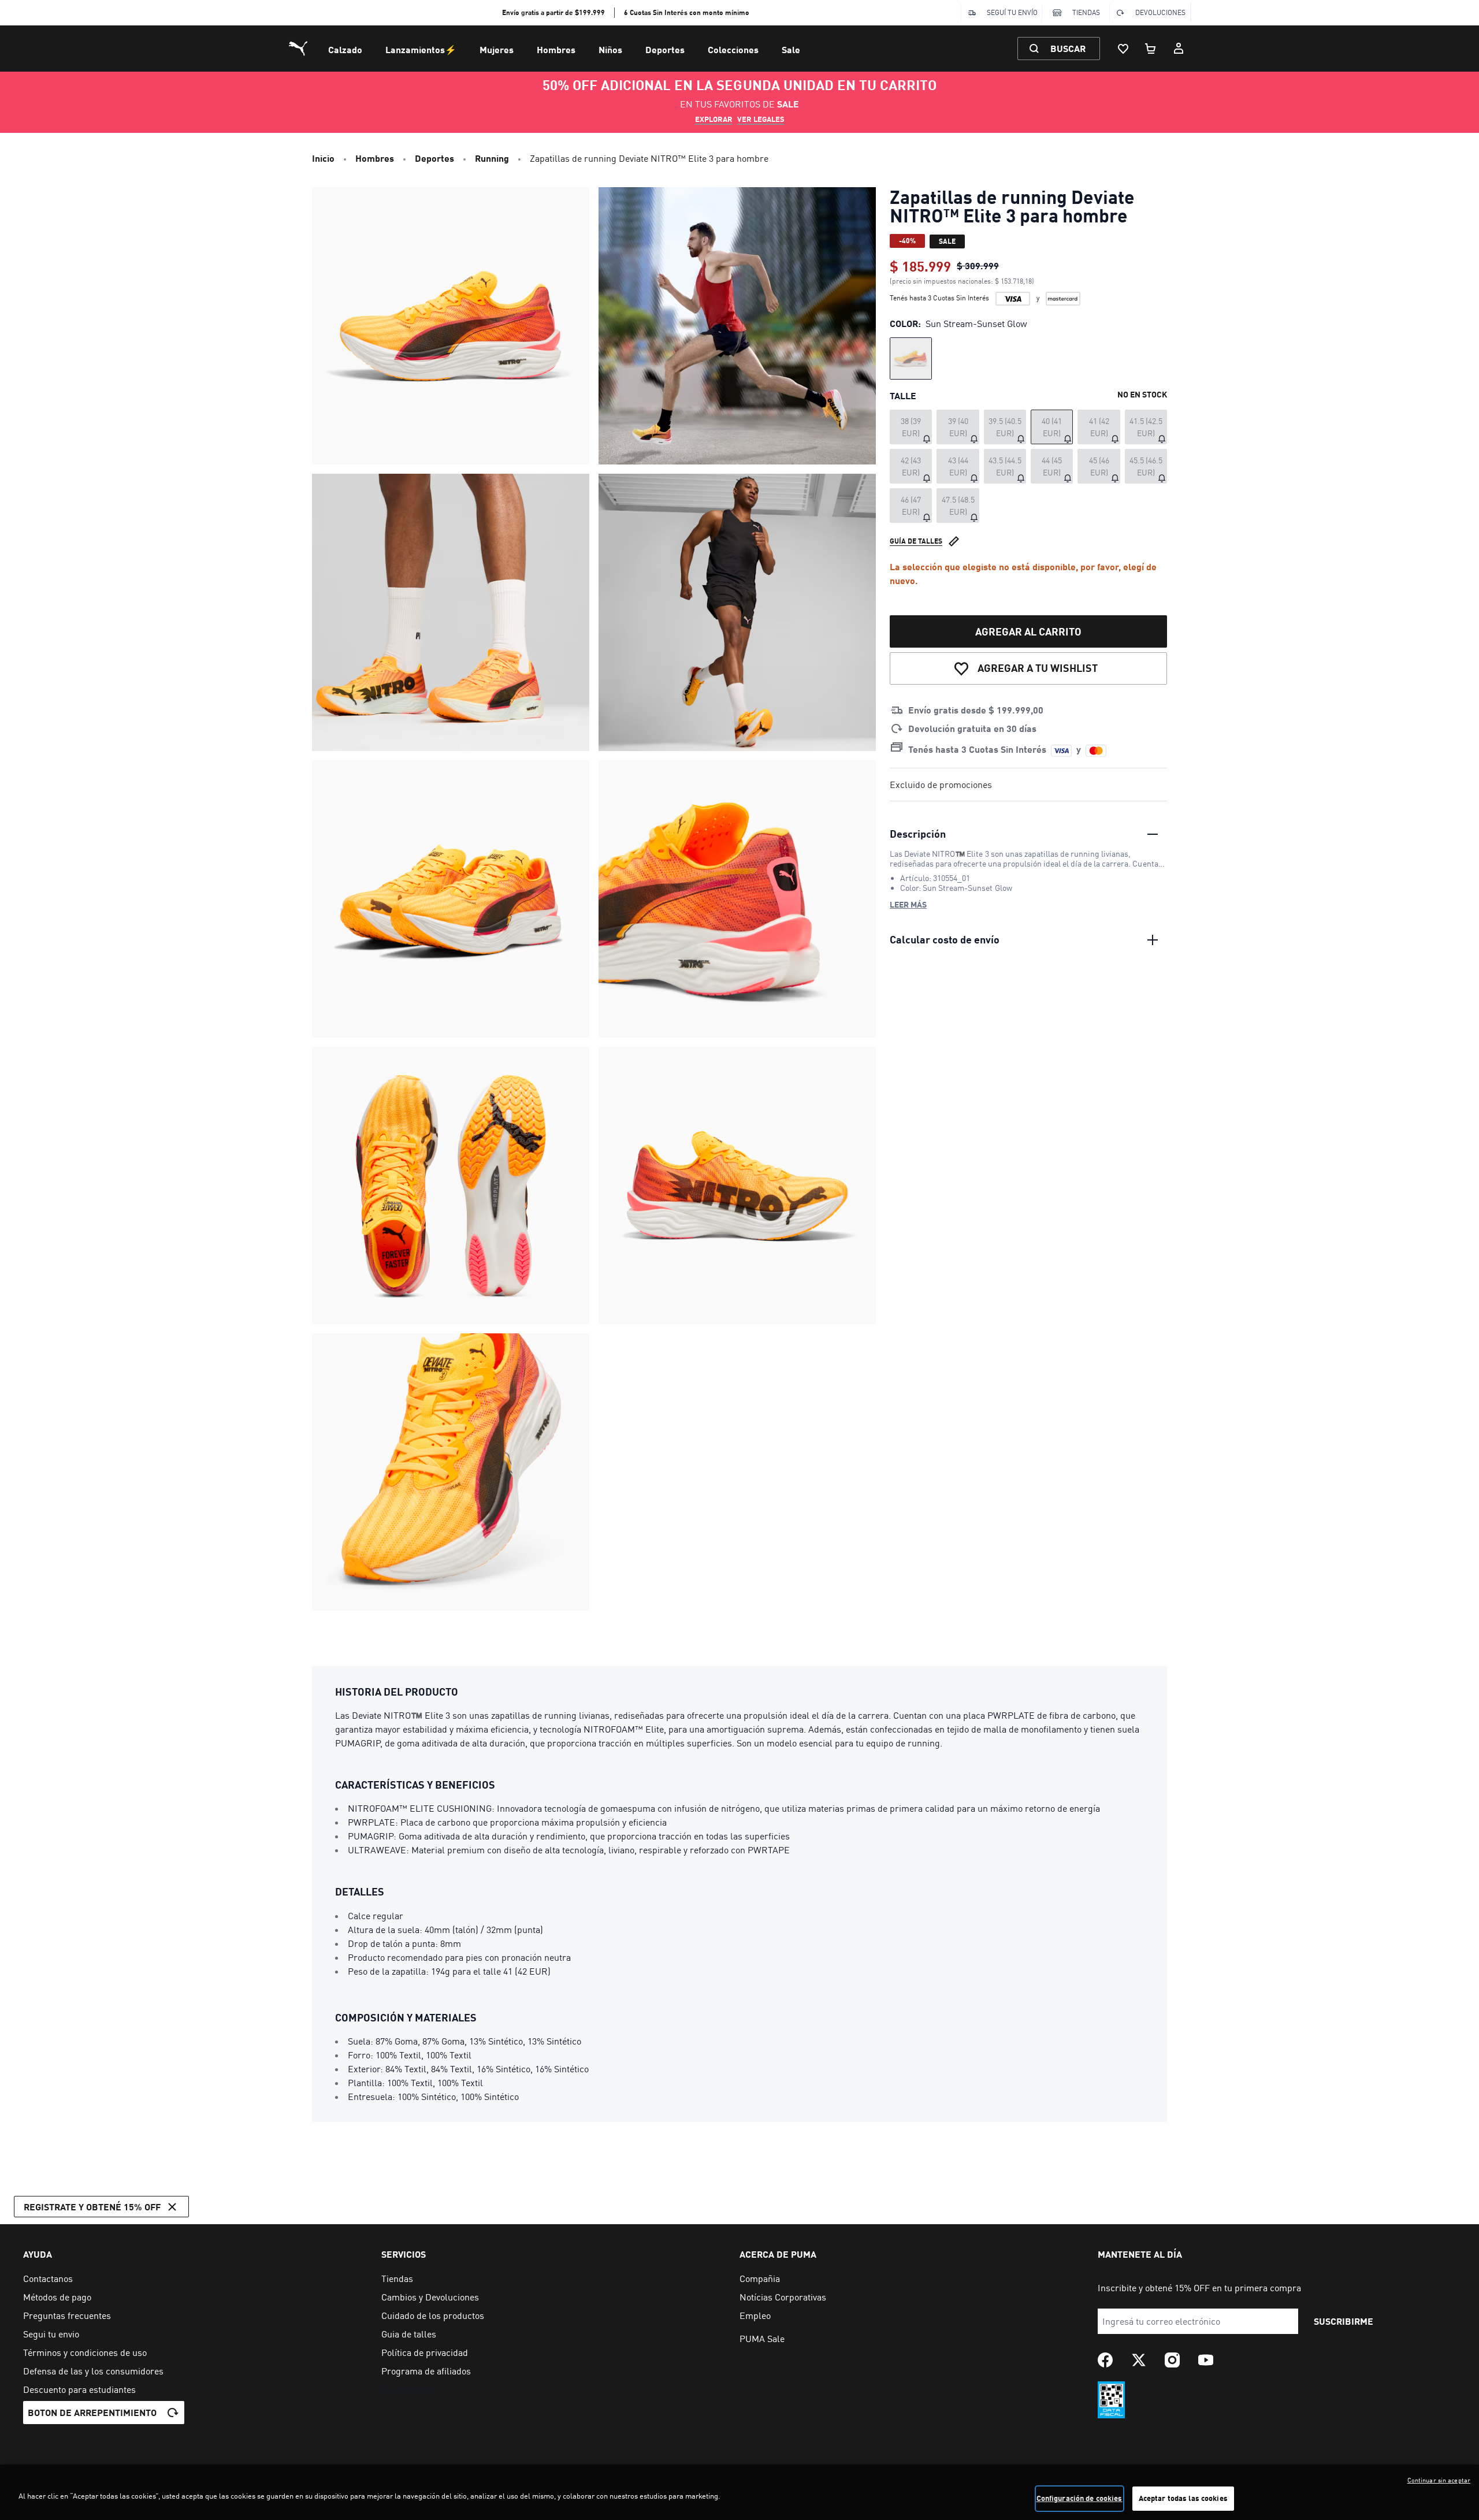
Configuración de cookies (1079, 2498)
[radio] (911, 358)
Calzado (345, 49)
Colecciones (733, 49)
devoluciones (1160, 12)
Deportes (665, 49)
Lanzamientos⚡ (421, 49)
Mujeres (497, 49)
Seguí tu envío (1012, 12)
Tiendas (1086, 12)
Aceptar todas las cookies (1183, 2498)
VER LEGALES (761, 119)
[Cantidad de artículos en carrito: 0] (1151, 49)
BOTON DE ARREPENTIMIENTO (92, 2412)
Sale (791, 49)
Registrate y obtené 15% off (92, 2207)
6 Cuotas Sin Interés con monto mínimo (687, 12)
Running (492, 158)
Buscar (1068, 48)
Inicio (323, 158)
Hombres (556, 49)
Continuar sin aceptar (1439, 2480)
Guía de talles (916, 541)
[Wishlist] (1123, 49)
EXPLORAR (714, 119)
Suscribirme (1344, 2321)
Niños (610, 49)
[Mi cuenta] (1179, 49)
